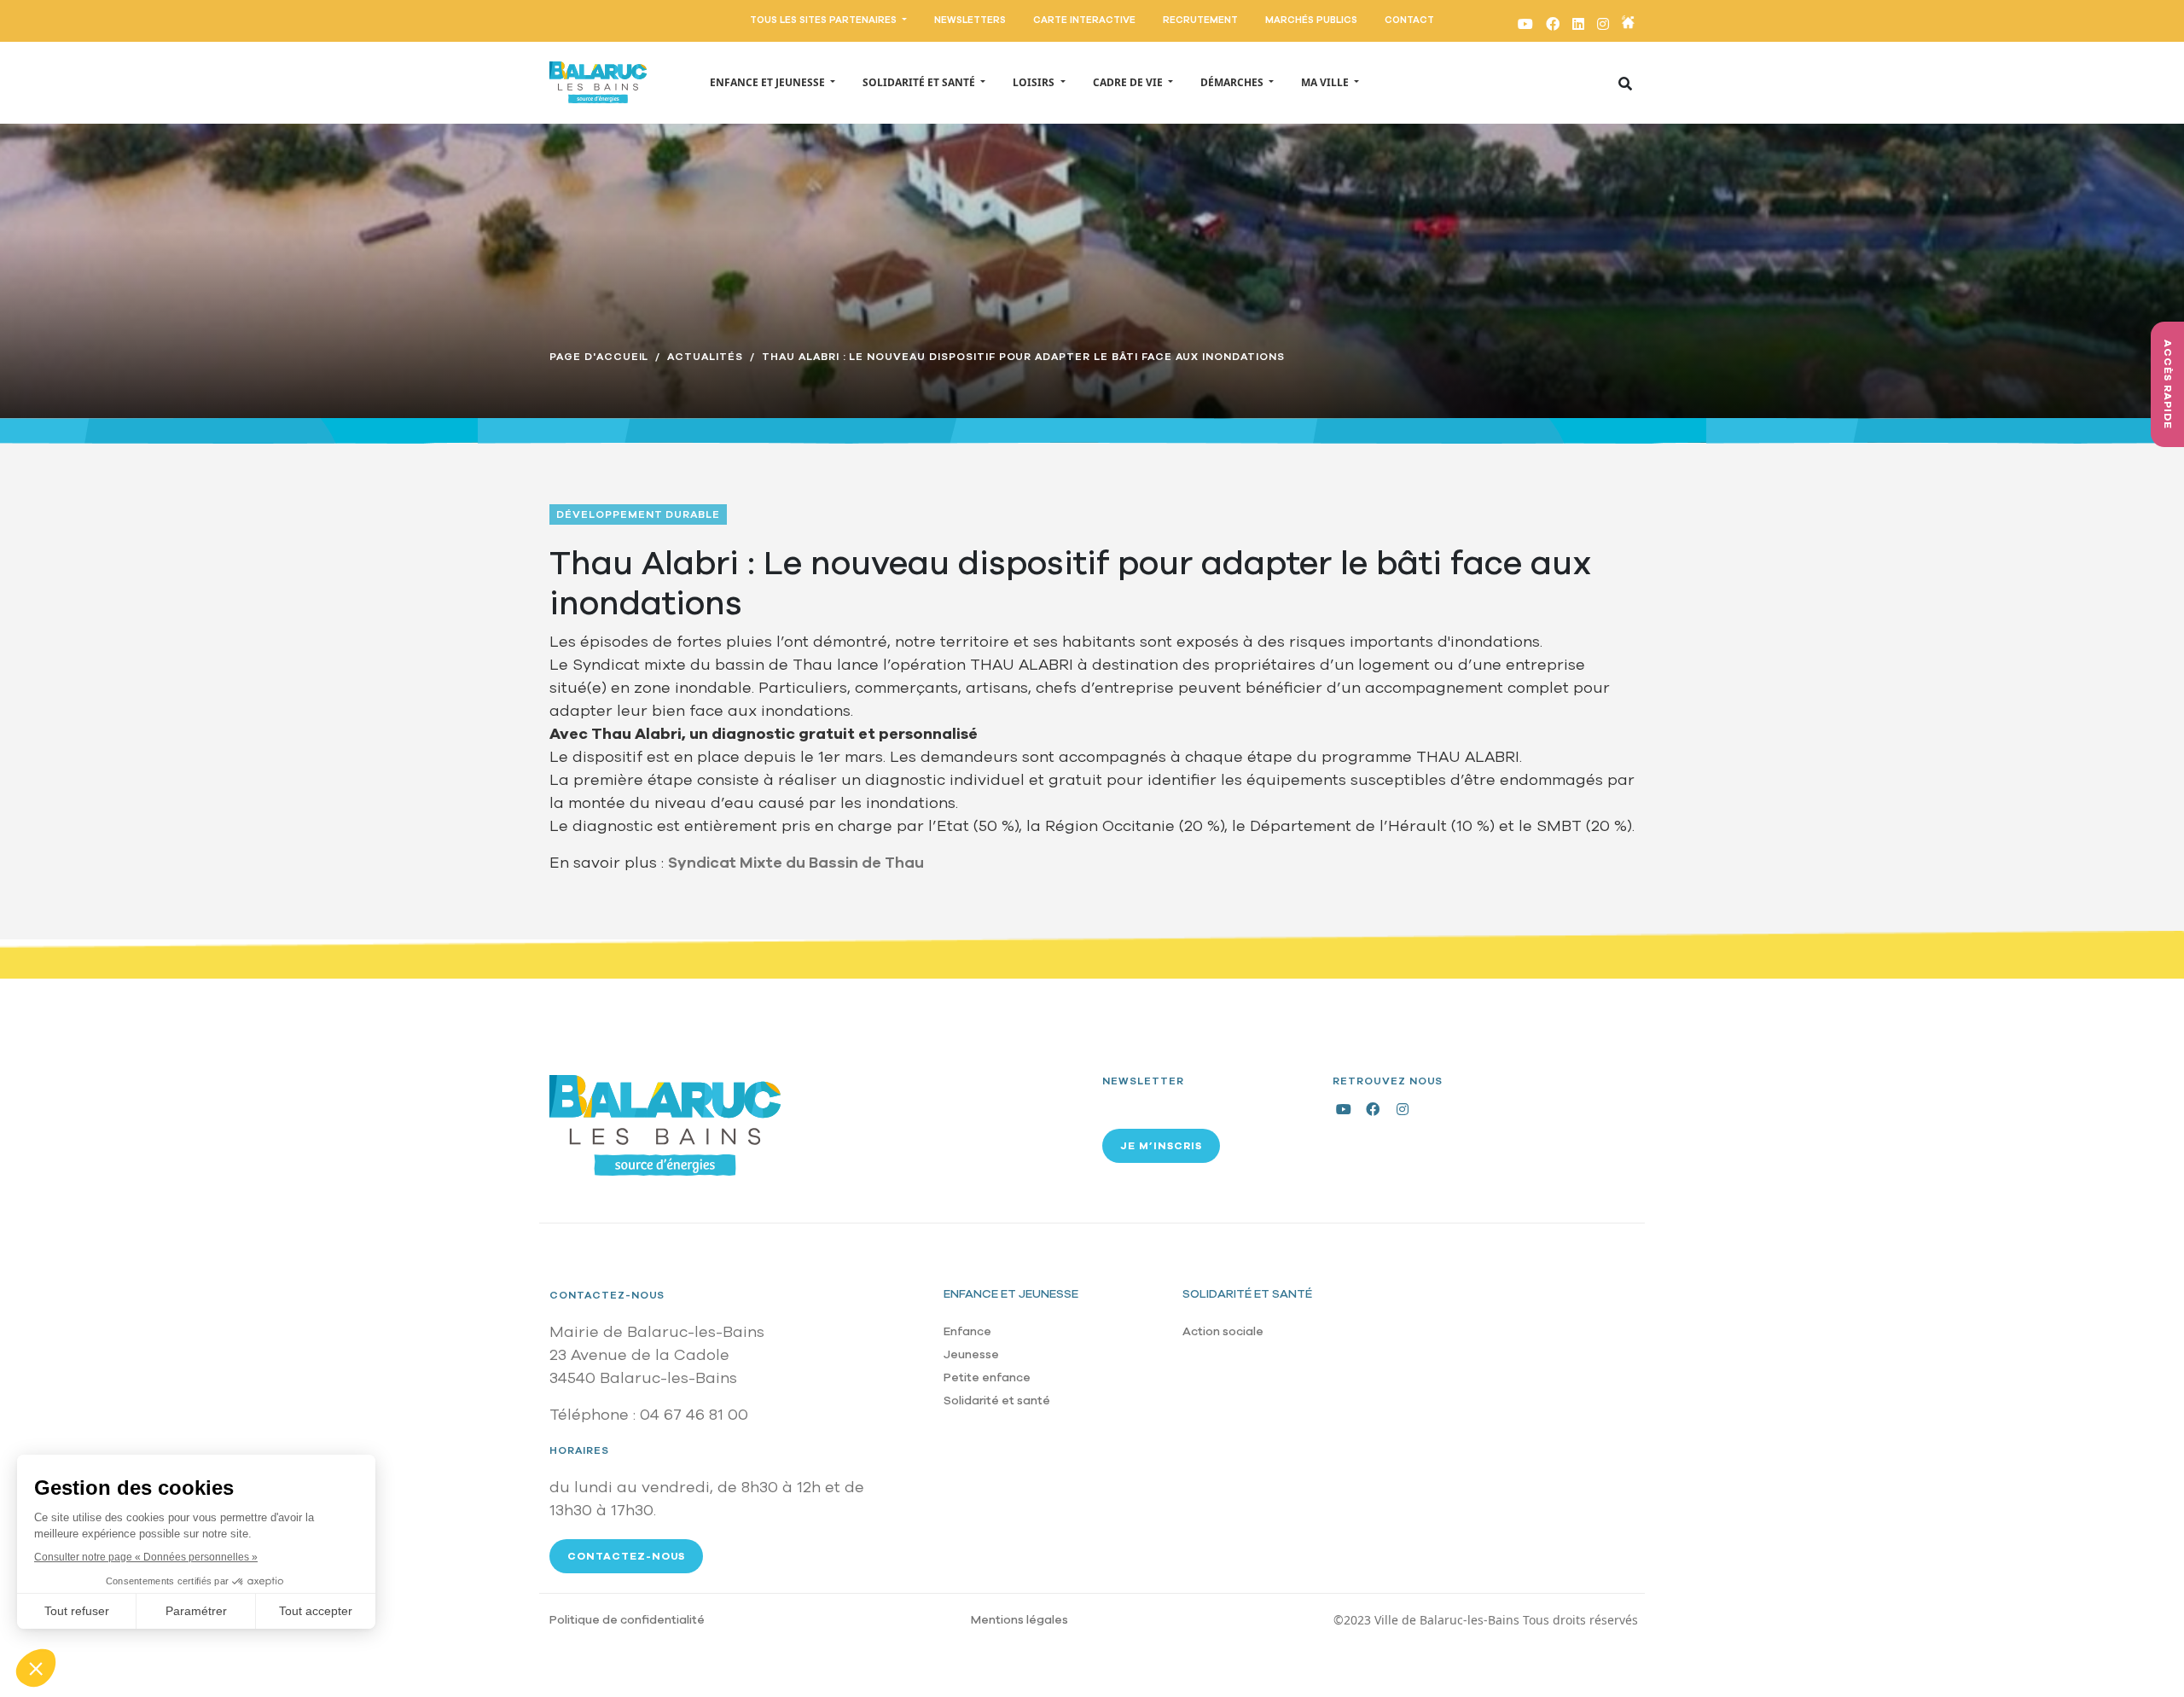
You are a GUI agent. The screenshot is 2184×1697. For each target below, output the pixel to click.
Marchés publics (1311, 20)
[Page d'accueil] (598, 83)
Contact (1409, 20)
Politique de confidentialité (627, 1620)
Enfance (967, 1331)
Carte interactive (1084, 20)
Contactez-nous (607, 1295)
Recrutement (1200, 20)
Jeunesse (971, 1354)
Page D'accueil (599, 357)
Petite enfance (987, 1377)
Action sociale (1223, 1331)
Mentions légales (1019, 1620)
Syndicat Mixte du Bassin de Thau (796, 863)
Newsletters (970, 20)
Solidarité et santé (997, 1401)
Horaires (579, 1450)
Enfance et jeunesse (1011, 1294)
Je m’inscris (1161, 1146)
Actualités (705, 357)
